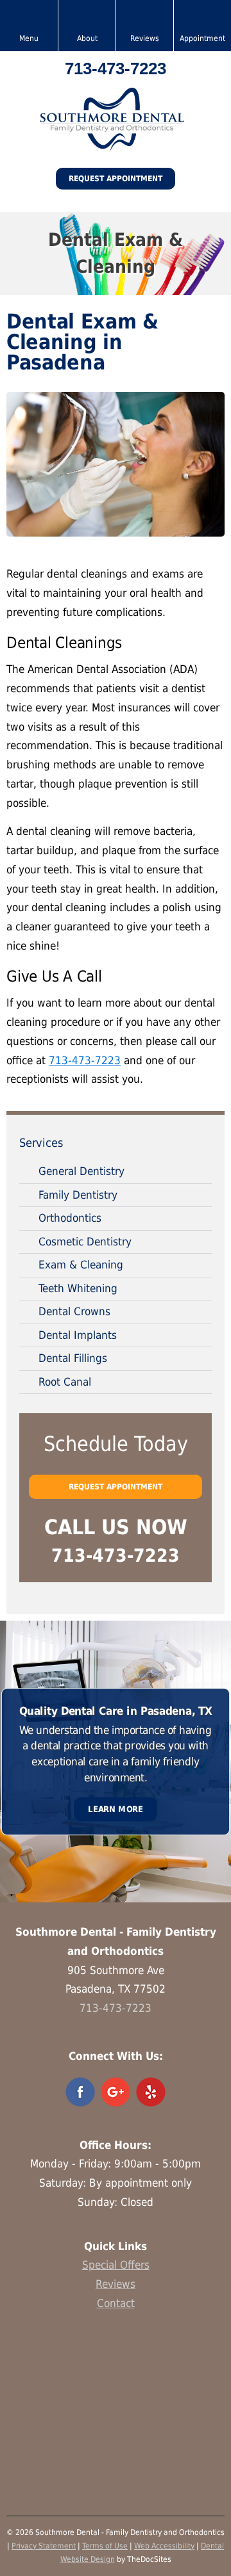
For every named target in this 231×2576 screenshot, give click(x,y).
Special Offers (116, 2265)
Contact (116, 2303)
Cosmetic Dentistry (85, 1242)
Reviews (116, 2284)
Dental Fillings (73, 1358)
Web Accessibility (164, 2546)
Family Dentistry (78, 1195)
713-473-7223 (116, 69)
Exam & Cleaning (81, 1265)
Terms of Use (105, 2546)
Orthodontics (70, 1218)
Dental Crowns (74, 1311)
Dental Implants (78, 1335)
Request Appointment (116, 179)
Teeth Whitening (78, 1288)
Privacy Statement (44, 2546)
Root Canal (65, 1382)
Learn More (116, 1809)
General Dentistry (81, 1171)
